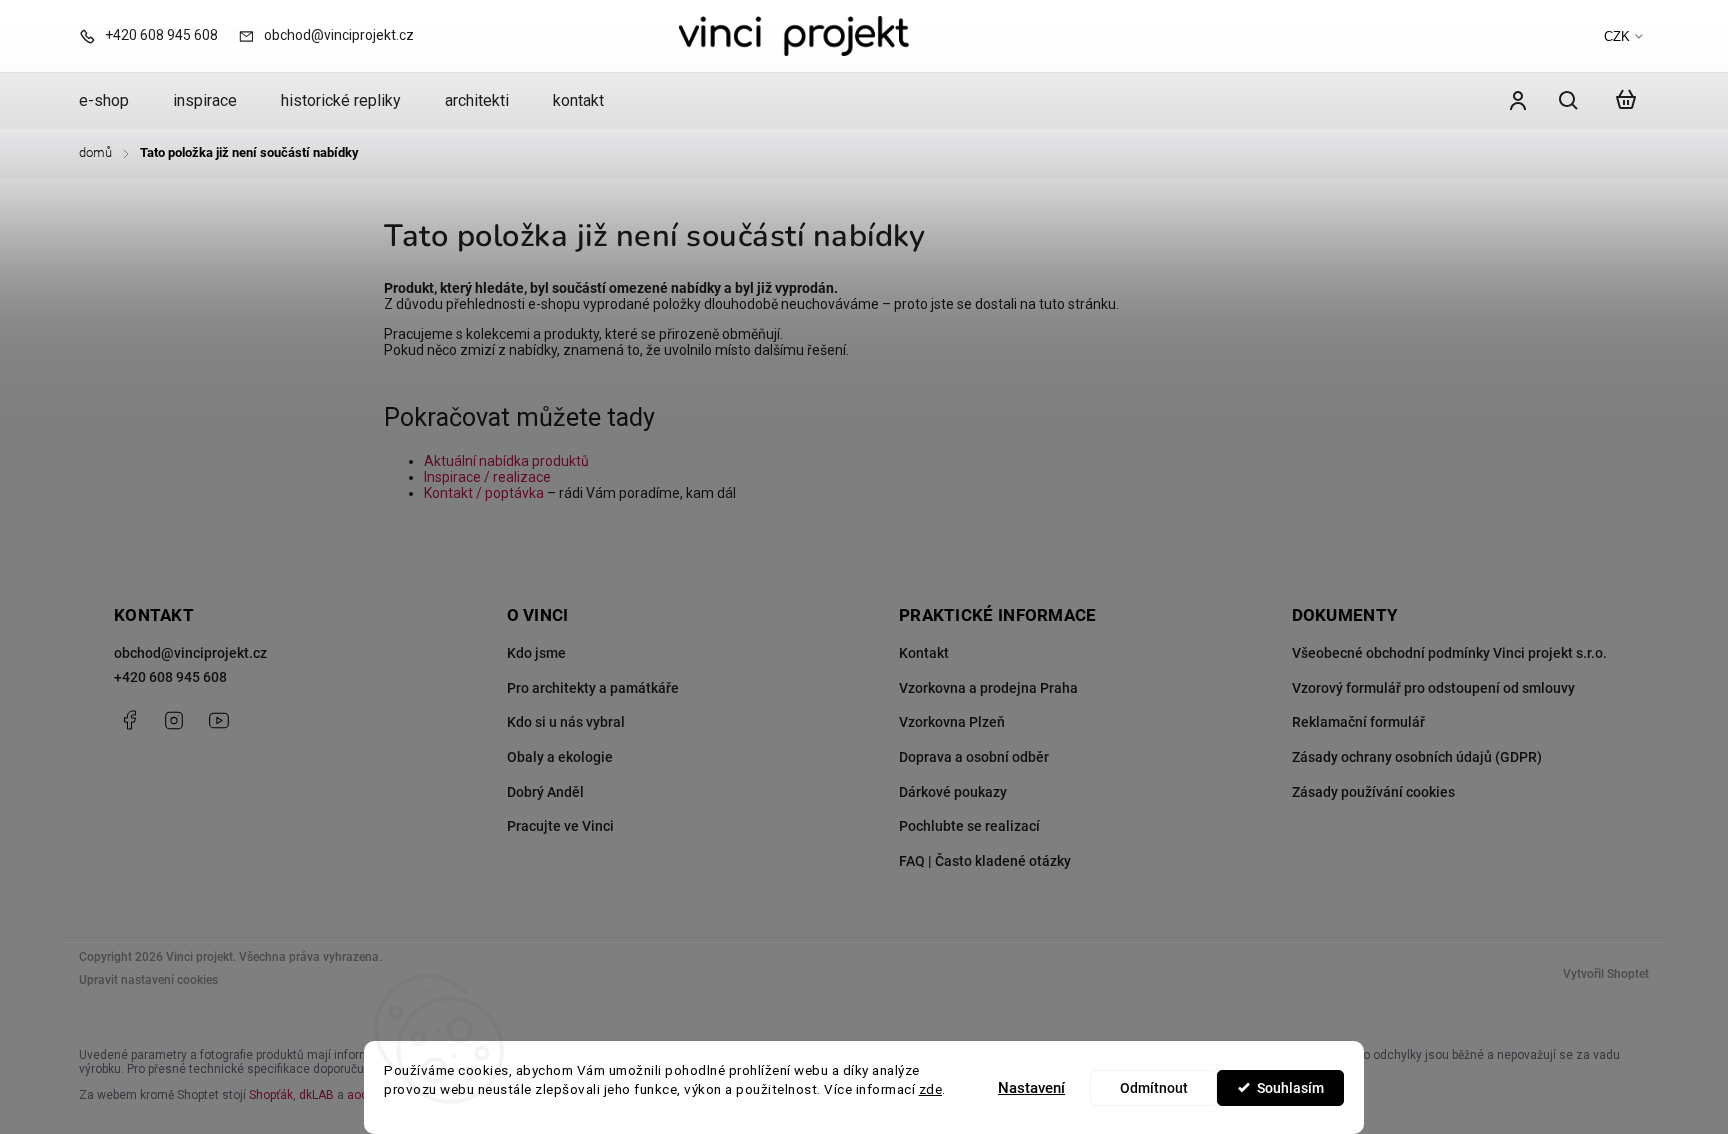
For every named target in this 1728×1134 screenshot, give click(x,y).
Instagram (174, 720)
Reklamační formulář (1358, 722)
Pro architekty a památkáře (593, 688)
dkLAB (316, 1095)
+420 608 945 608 (170, 677)
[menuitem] (115, 101)
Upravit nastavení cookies (148, 980)
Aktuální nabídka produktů (506, 461)
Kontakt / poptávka (484, 493)
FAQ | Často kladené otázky (985, 861)
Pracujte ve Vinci (560, 826)
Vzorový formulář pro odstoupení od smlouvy (1433, 688)
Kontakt (924, 653)
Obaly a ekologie (560, 757)
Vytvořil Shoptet (1606, 974)
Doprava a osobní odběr (974, 757)
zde (931, 1089)
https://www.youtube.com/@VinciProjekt (219, 720)
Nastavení (1031, 1088)
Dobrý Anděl (545, 792)
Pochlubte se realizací (969, 826)
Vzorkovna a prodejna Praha (988, 688)
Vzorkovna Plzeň (952, 722)
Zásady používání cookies (1373, 792)
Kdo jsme (536, 653)
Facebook (129, 720)
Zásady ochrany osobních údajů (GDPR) (1417, 757)
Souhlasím (1290, 1088)
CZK (1617, 36)
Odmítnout (1154, 1088)
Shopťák (271, 1095)
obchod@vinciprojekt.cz (190, 653)
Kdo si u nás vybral (566, 722)
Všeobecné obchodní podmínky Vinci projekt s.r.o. (1449, 653)
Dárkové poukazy (953, 792)
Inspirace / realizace (487, 477)
